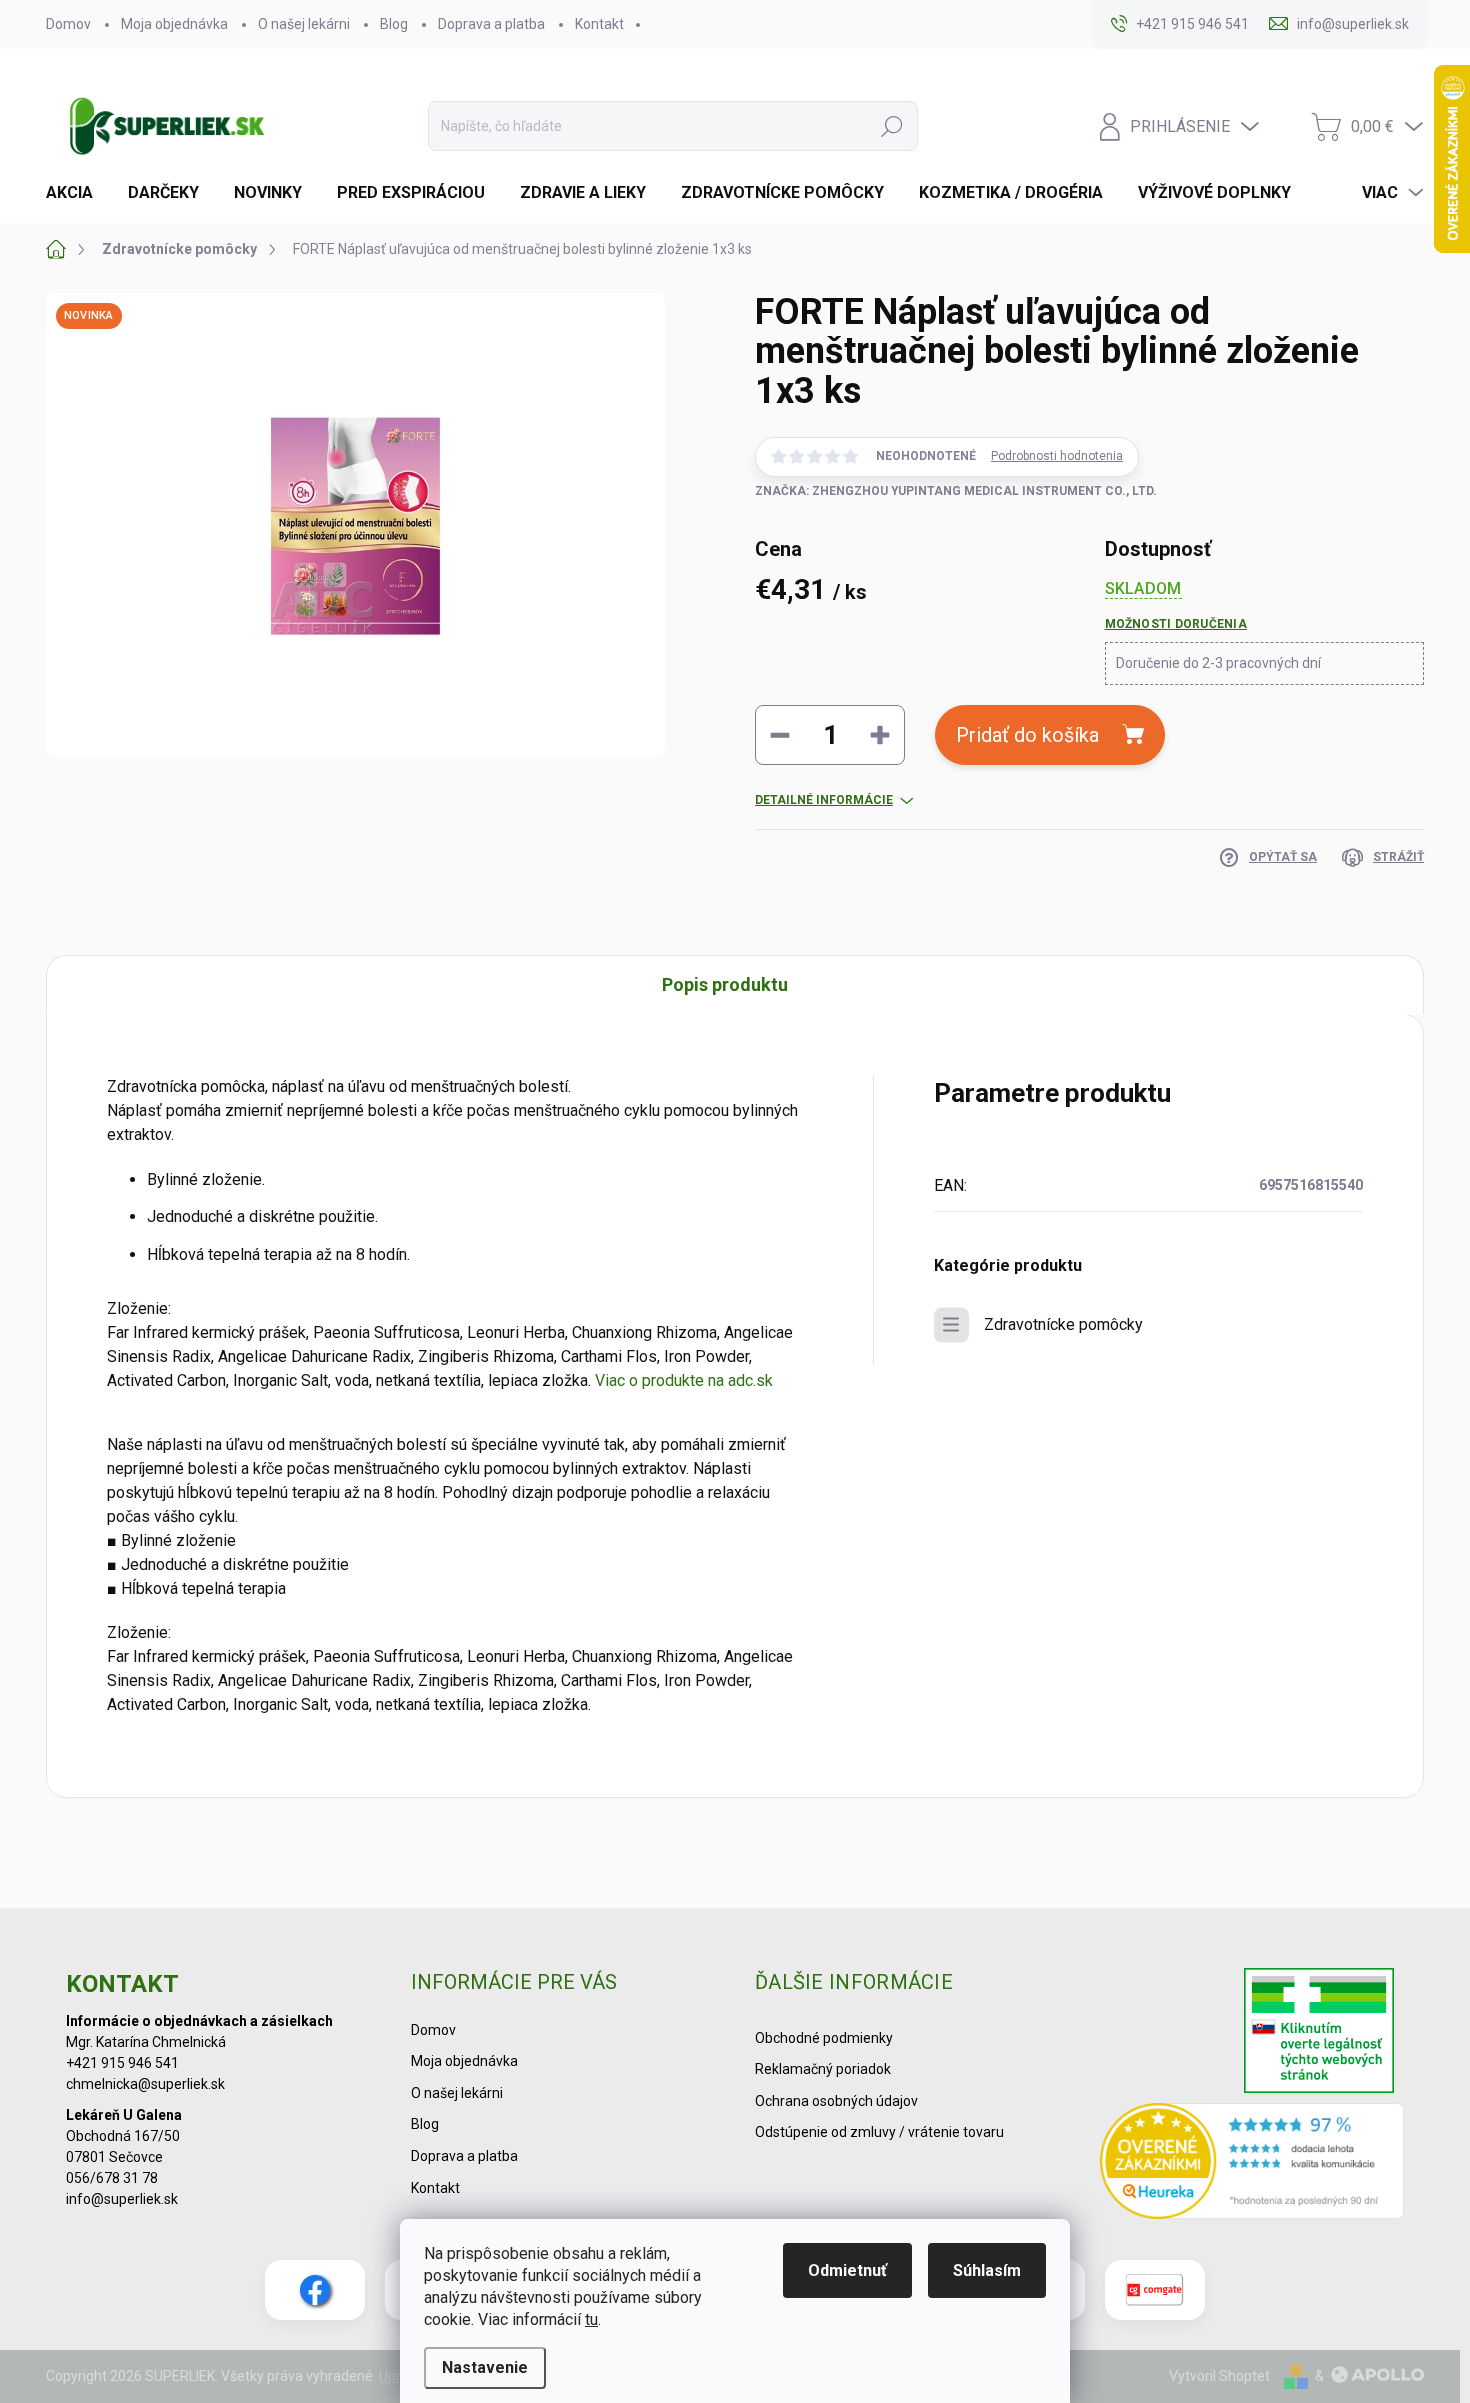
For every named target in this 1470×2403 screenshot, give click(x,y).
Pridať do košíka (1027, 735)
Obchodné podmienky (824, 2038)
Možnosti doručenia (1176, 624)
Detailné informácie (824, 800)
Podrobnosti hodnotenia (1057, 456)
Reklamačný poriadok (823, 2069)
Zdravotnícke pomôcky (1063, 1324)
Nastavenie (485, 2367)
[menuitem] (77, 193)
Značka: (956, 491)
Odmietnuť (847, 2270)
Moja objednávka (174, 24)
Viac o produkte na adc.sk (684, 1380)
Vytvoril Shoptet (1219, 2376)
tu (591, 2319)
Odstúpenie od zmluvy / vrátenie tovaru (879, 2132)
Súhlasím (987, 2270)
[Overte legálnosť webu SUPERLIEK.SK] (1319, 2033)
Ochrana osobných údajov (836, 2101)
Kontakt (599, 24)
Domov (68, 24)
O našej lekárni (304, 24)
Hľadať (892, 126)
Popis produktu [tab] (725, 984)
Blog (394, 24)
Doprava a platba (491, 24)
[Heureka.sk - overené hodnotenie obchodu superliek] (1252, 2161)
